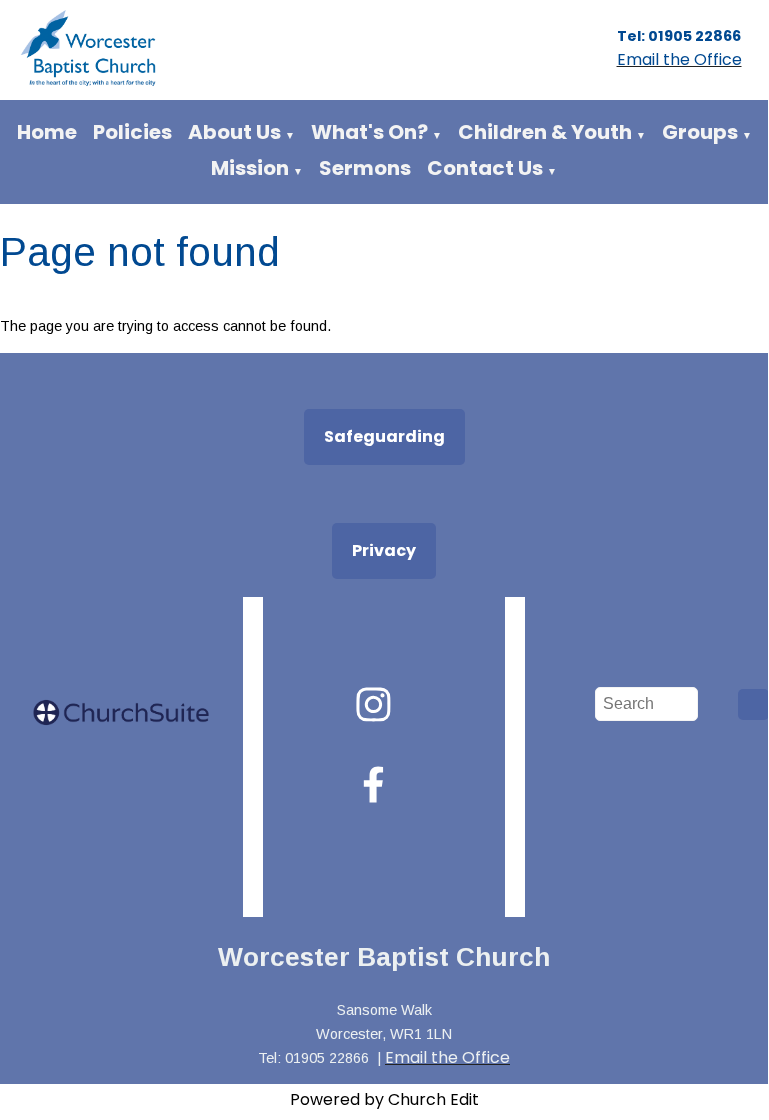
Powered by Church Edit (384, 1099)
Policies (132, 132)
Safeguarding (384, 436)
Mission (250, 168)
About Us (234, 132)
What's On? (369, 132)
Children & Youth (545, 132)
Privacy (384, 550)
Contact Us (485, 168)
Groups (700, 132)
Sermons (365, 168)
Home (47, 132)
